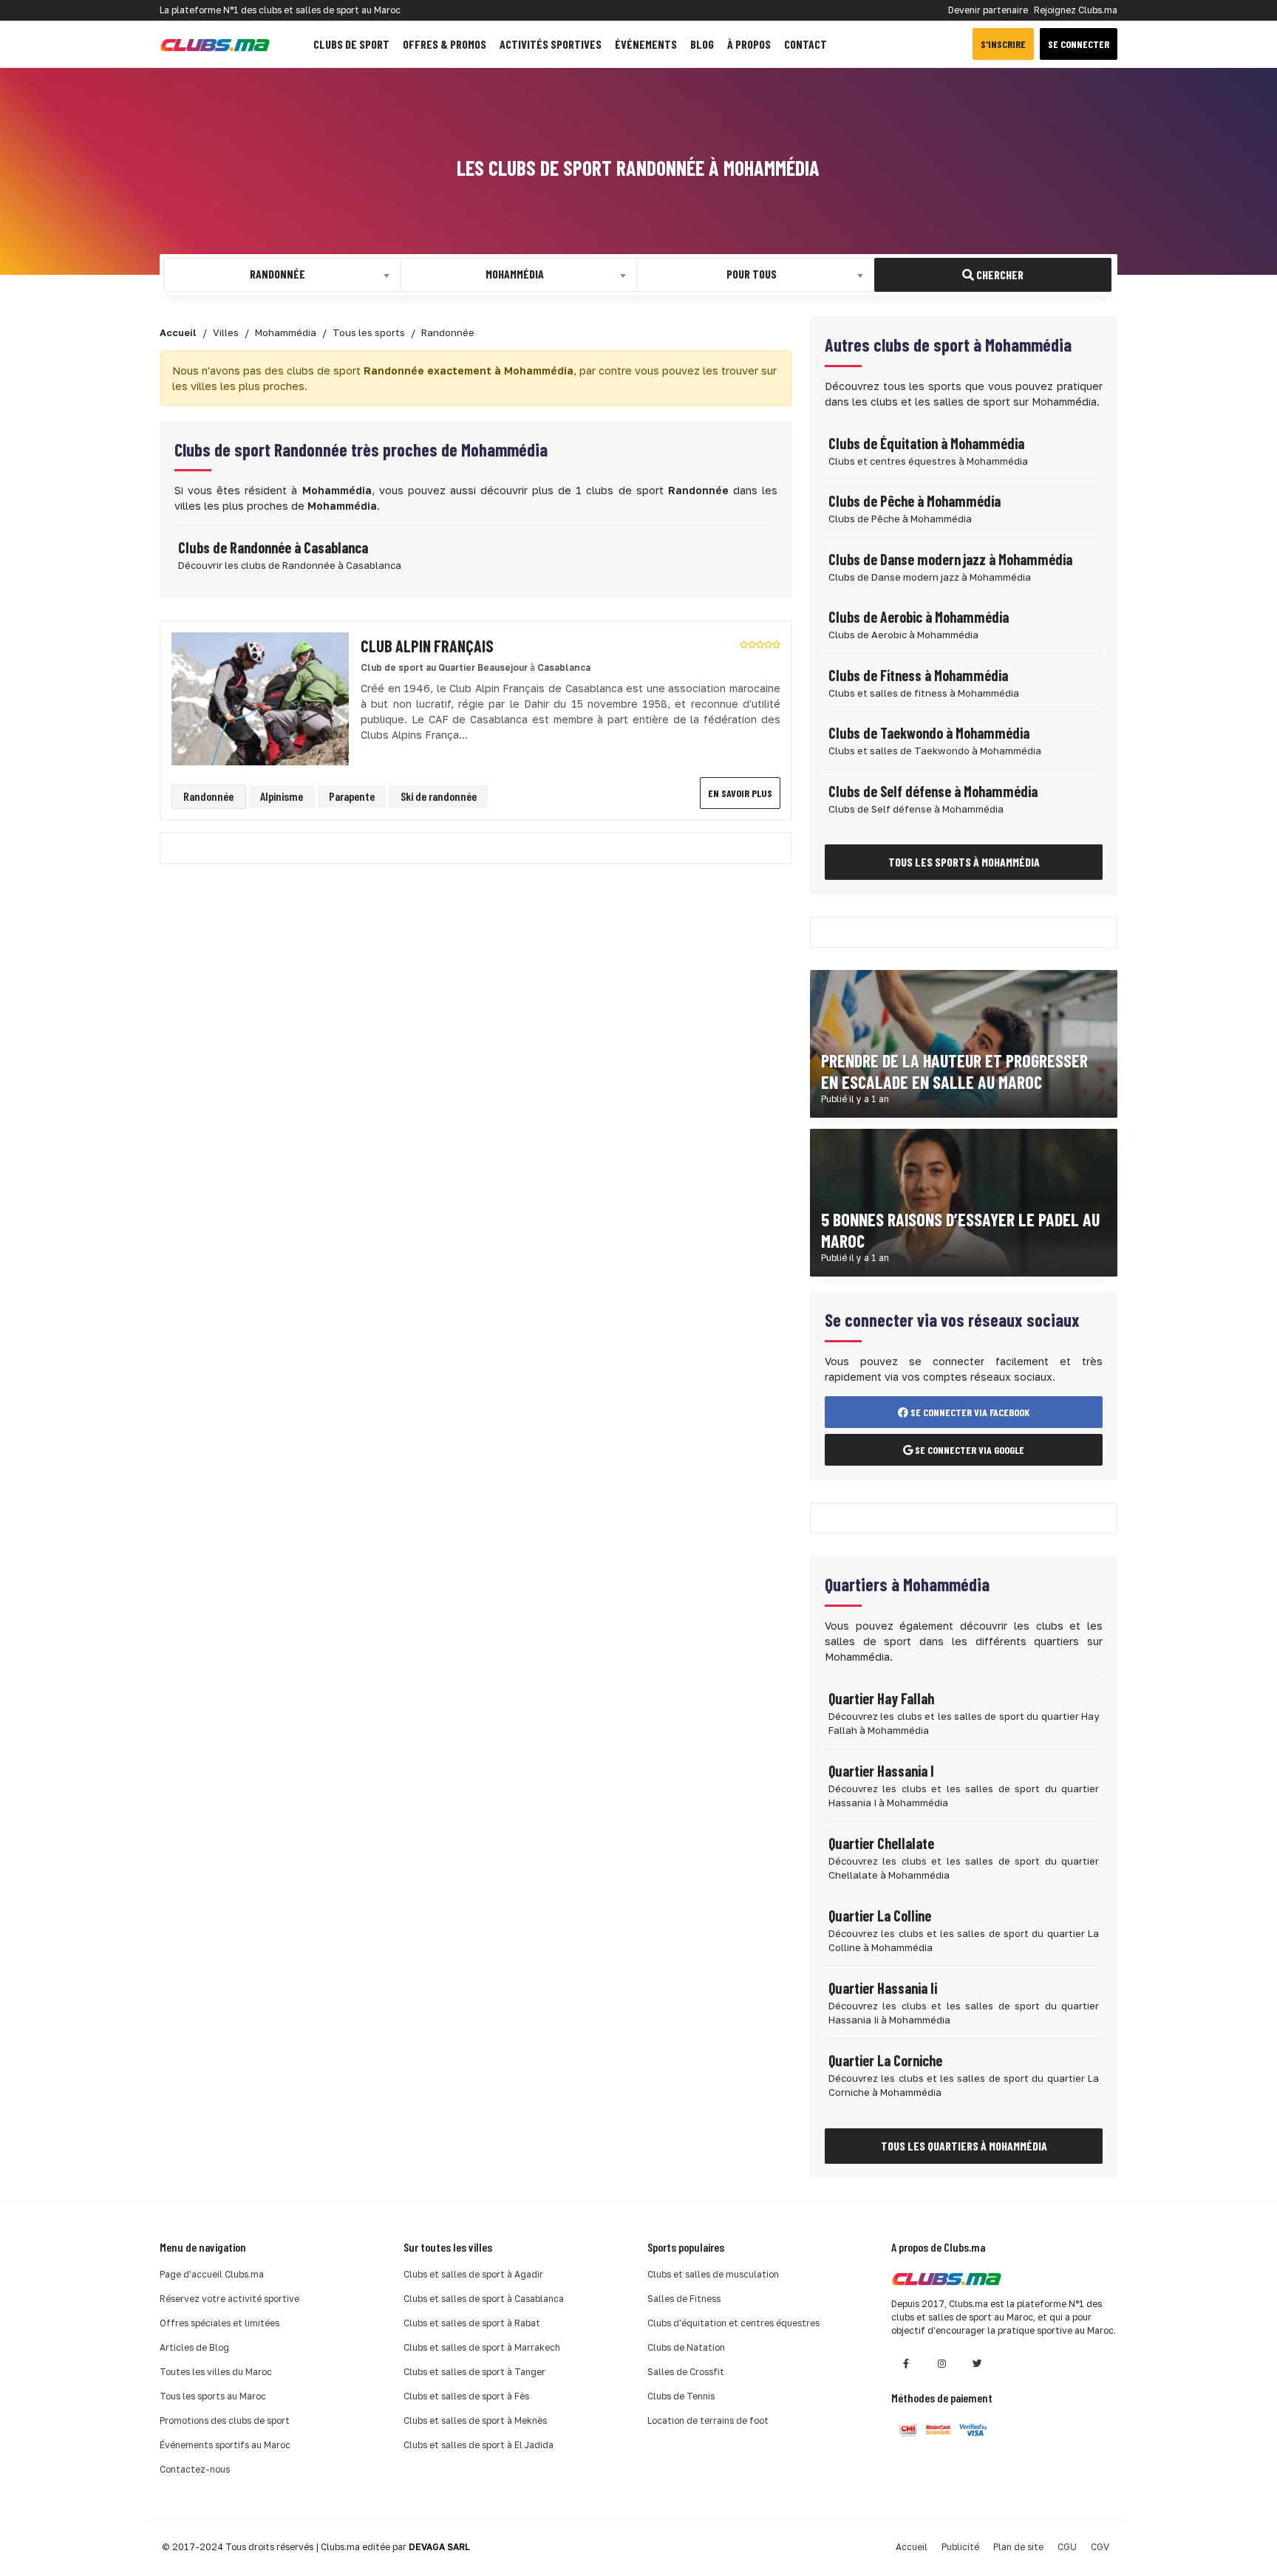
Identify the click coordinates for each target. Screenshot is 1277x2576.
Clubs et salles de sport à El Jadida (479, 2445)
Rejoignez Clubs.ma (1076, 10)
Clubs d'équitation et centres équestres (733, 2323)
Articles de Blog (194, 2347)
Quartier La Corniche (885, 2060)
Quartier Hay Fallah (881, 1698)
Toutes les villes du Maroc (216, 2372)
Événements (646, 44)
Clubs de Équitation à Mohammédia (926, 443)
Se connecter (1079, 44)
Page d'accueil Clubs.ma (212, 2274)
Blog (702, 44)
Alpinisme (282, 796)
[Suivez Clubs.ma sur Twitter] (977, 2364)
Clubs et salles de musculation (713, 2274)
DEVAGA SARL (439, 2547)
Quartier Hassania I (881, 1771)
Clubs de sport (351, 44)
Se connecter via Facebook (969, 1412)
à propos (749, 44)
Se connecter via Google (968, 1450)
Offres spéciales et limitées (219, 2323)
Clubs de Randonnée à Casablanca (273, 547)
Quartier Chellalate (881, 1843)
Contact (806, 44)
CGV (1100, 2547)
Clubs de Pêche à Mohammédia (915, 501)
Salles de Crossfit (686, 2372)
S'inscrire (1003, 44)
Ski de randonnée (439, 796)
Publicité (960, 2547)
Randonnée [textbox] (277, 274)
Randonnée (208, 796)
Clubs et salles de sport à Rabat (472, 2323)
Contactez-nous (195, 2469)
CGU (1067, 2547)
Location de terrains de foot (708, 2420)
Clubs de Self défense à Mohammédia (933, 791)
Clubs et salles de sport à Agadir (473, 2274)
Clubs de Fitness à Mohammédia (918, 675)
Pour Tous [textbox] (752, 274)
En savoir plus (740, 793)
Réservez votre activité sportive (229, 2299)
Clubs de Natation (686, 2347)
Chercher (999, 274)
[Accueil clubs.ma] (215, 44)
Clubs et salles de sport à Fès (466, 2396)
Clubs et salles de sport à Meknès (475, 2420)
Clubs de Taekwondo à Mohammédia (929, 733)
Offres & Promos (445, 44)
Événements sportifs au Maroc (225, 2445)
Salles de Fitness (684, 2299)
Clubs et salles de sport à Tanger (474, 2372)
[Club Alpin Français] (260, 698)
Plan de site (1018, 2547)
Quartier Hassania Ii (883, 1988)
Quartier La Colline (880, 1916)
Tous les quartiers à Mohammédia (964, 2146)
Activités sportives (551, 44)
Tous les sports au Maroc (213, 2396)
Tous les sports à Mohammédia (964, 862)
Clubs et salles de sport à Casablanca (484, 2299)
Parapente (352, 796)
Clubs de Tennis (681, 2396)
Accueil (912, 2547)
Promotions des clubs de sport (225, 2420)
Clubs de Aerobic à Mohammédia (919, 617)
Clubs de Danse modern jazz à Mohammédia (950, 559)
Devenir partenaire (988, 10)
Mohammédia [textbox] (515, 274)
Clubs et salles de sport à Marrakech (482, 2347)
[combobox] (282, 275)
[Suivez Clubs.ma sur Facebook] (906, 2364)
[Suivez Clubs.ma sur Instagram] (941, 2364)
